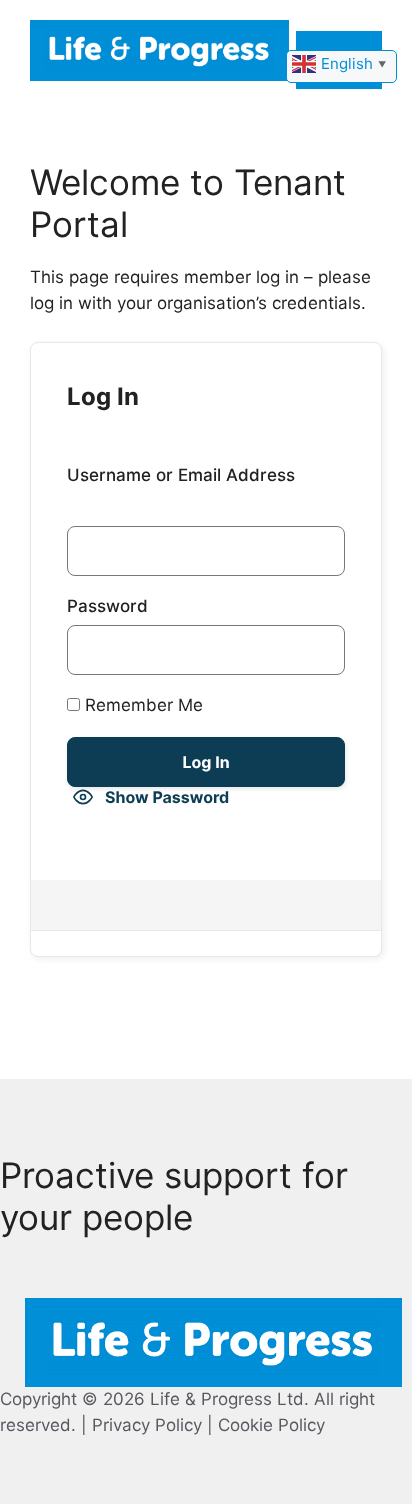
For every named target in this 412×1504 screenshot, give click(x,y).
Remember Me (141, 705)
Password (107, 606)
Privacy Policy (147, 1425)
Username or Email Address (181, 475)
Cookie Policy (271, 1425)
